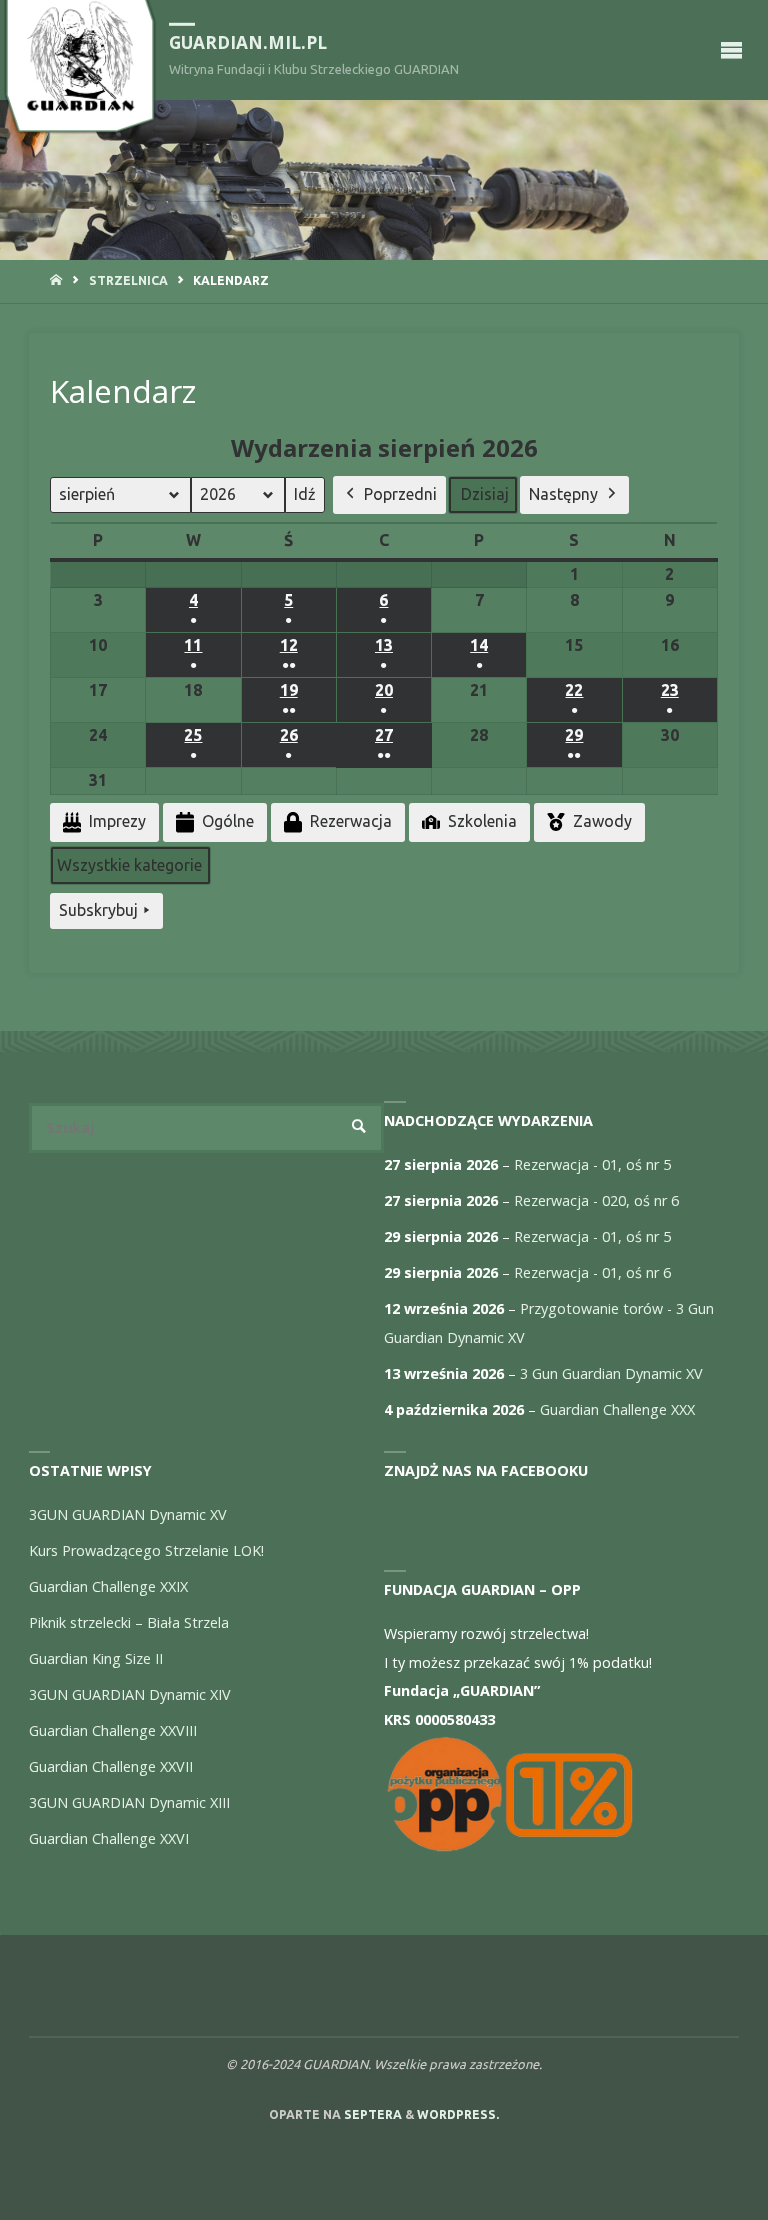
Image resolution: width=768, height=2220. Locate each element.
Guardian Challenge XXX (617, 1409)
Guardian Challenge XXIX (108, 1586)
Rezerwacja (351, 821)
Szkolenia (482, 821)
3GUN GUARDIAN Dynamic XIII (129, 1802)
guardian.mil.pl (248, 42)
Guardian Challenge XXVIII (113, 1730)
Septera (371, 2114)
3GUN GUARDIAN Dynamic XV (128, 1514)
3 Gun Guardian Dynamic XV (611, 1373)
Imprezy (117, 821)
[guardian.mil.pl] (80, 57)
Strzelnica (128, 280)
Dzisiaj (485, 494)
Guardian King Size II (96, 1658)
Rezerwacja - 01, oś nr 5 (592, 1164)
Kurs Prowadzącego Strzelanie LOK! (146, 1550)
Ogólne (228, 821)
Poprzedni (400, 494)
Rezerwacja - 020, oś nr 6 (596, 1200)
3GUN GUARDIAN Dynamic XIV (130, 1694)
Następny (563, 494)
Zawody (602, 821)
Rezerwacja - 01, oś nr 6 (592, 1272)
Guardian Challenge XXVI (109, 1838)
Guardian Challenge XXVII (111, 1766)
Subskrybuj (98, 910)
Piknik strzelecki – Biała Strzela (129, 1622)
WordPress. (458, 2114)
